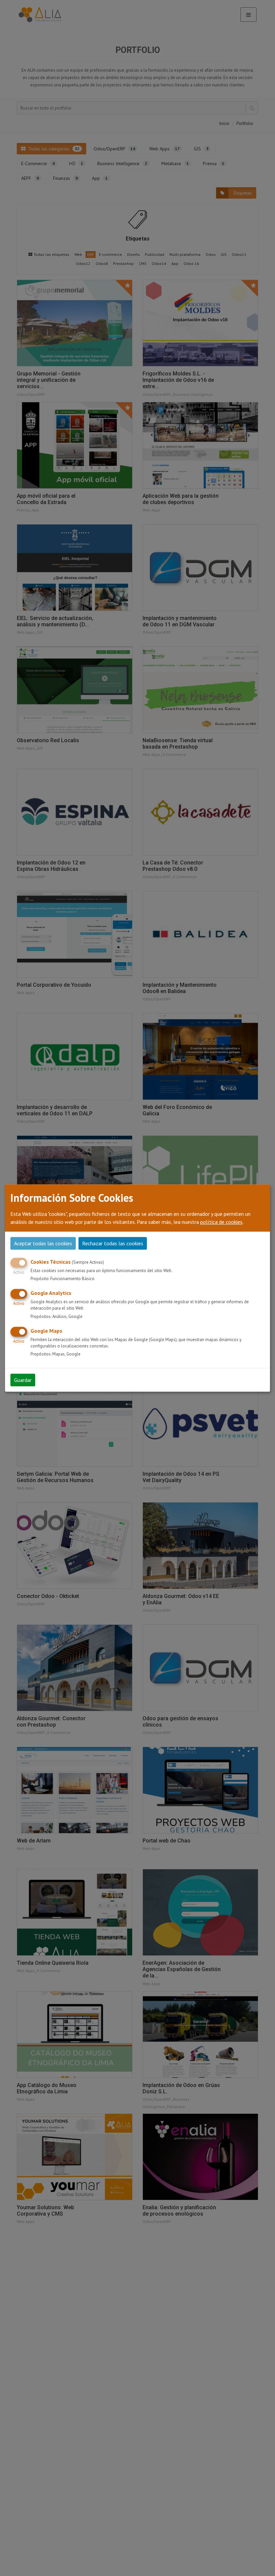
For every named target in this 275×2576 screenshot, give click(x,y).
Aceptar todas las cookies (43, 1243)
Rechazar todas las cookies (113, 1243)
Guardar (23, 1380)
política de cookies (221, 1222)
